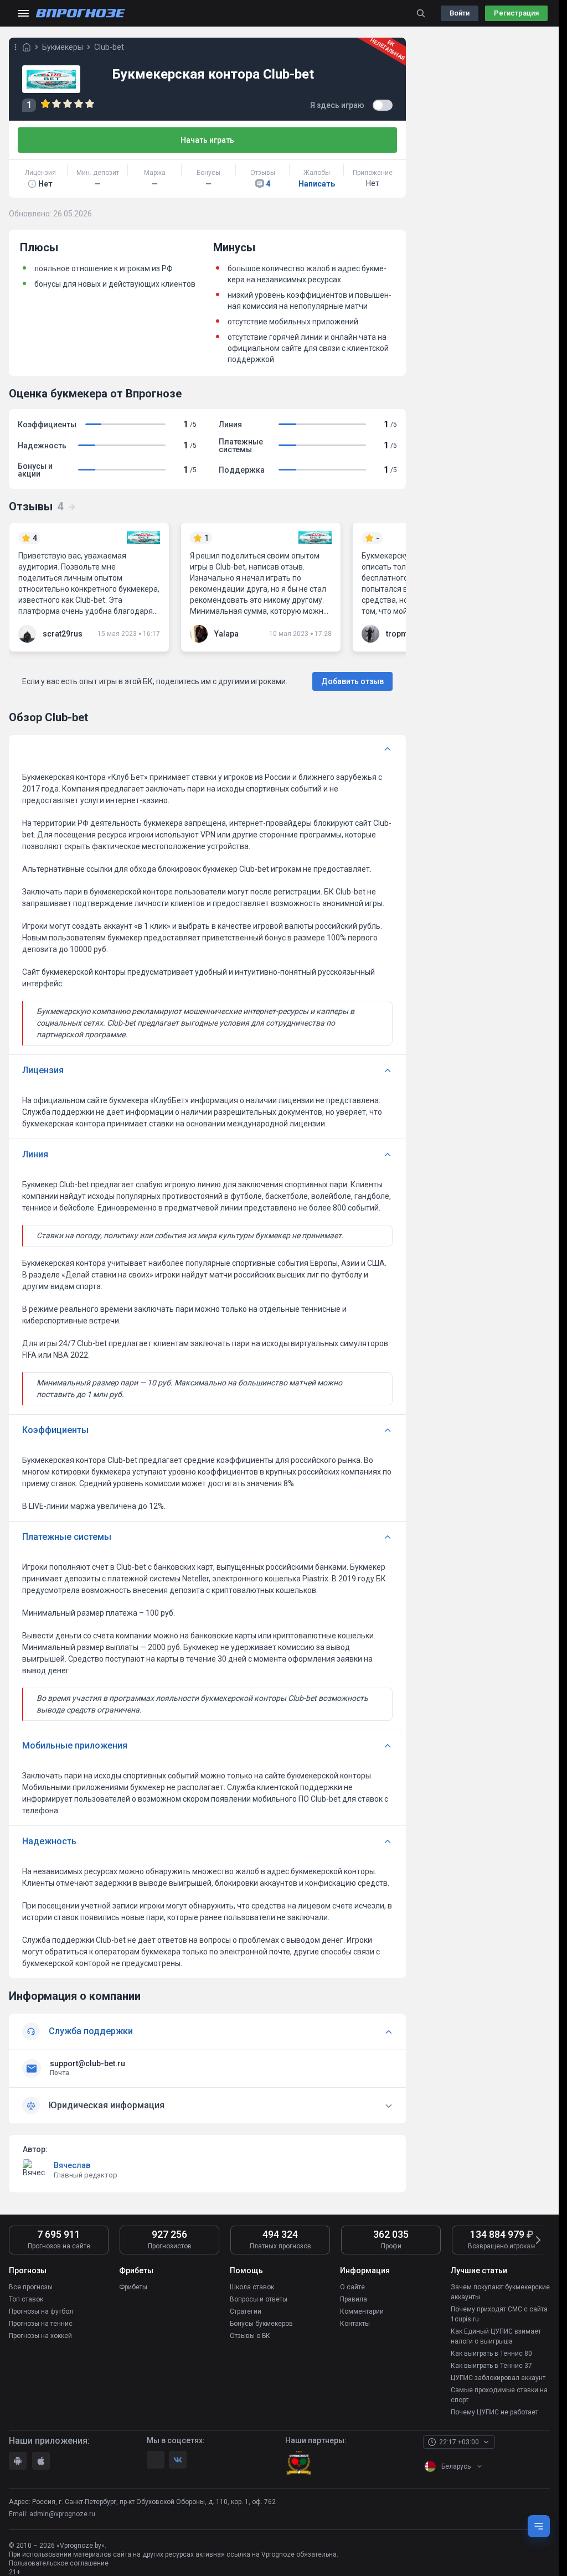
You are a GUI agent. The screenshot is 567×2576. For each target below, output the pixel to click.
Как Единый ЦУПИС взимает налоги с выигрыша (496, 2336)
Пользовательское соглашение (59, 2563)
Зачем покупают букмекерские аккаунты (500, 2292)
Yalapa (226, 634)
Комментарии (362, 2311)
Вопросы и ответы (259, 2299)
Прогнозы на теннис (41, 2324)
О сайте (352, 2287)
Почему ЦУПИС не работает (494, 2412)
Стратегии (246, 2311)
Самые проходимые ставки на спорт (499, 2395)
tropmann (404, 634)
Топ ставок (26, 2299)
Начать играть (207, 140)
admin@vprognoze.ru (62, 2514)
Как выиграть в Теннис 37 (491, 2366)
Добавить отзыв (352, 681)
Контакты (355, 2324)
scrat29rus (63, 634)
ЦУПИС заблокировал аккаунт (498, 2378)
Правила (354, 2299)
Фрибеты (133, 2287)
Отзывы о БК (250, 2336)
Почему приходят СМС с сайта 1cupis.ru (499, 2314)
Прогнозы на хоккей (40, 2336)
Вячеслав (72, 2165)
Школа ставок (252, 2287)
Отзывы (36, 506)
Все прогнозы (31, 2287)
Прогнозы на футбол (41, 2311)
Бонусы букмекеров (261, 2324)
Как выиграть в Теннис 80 (491, 2353)
